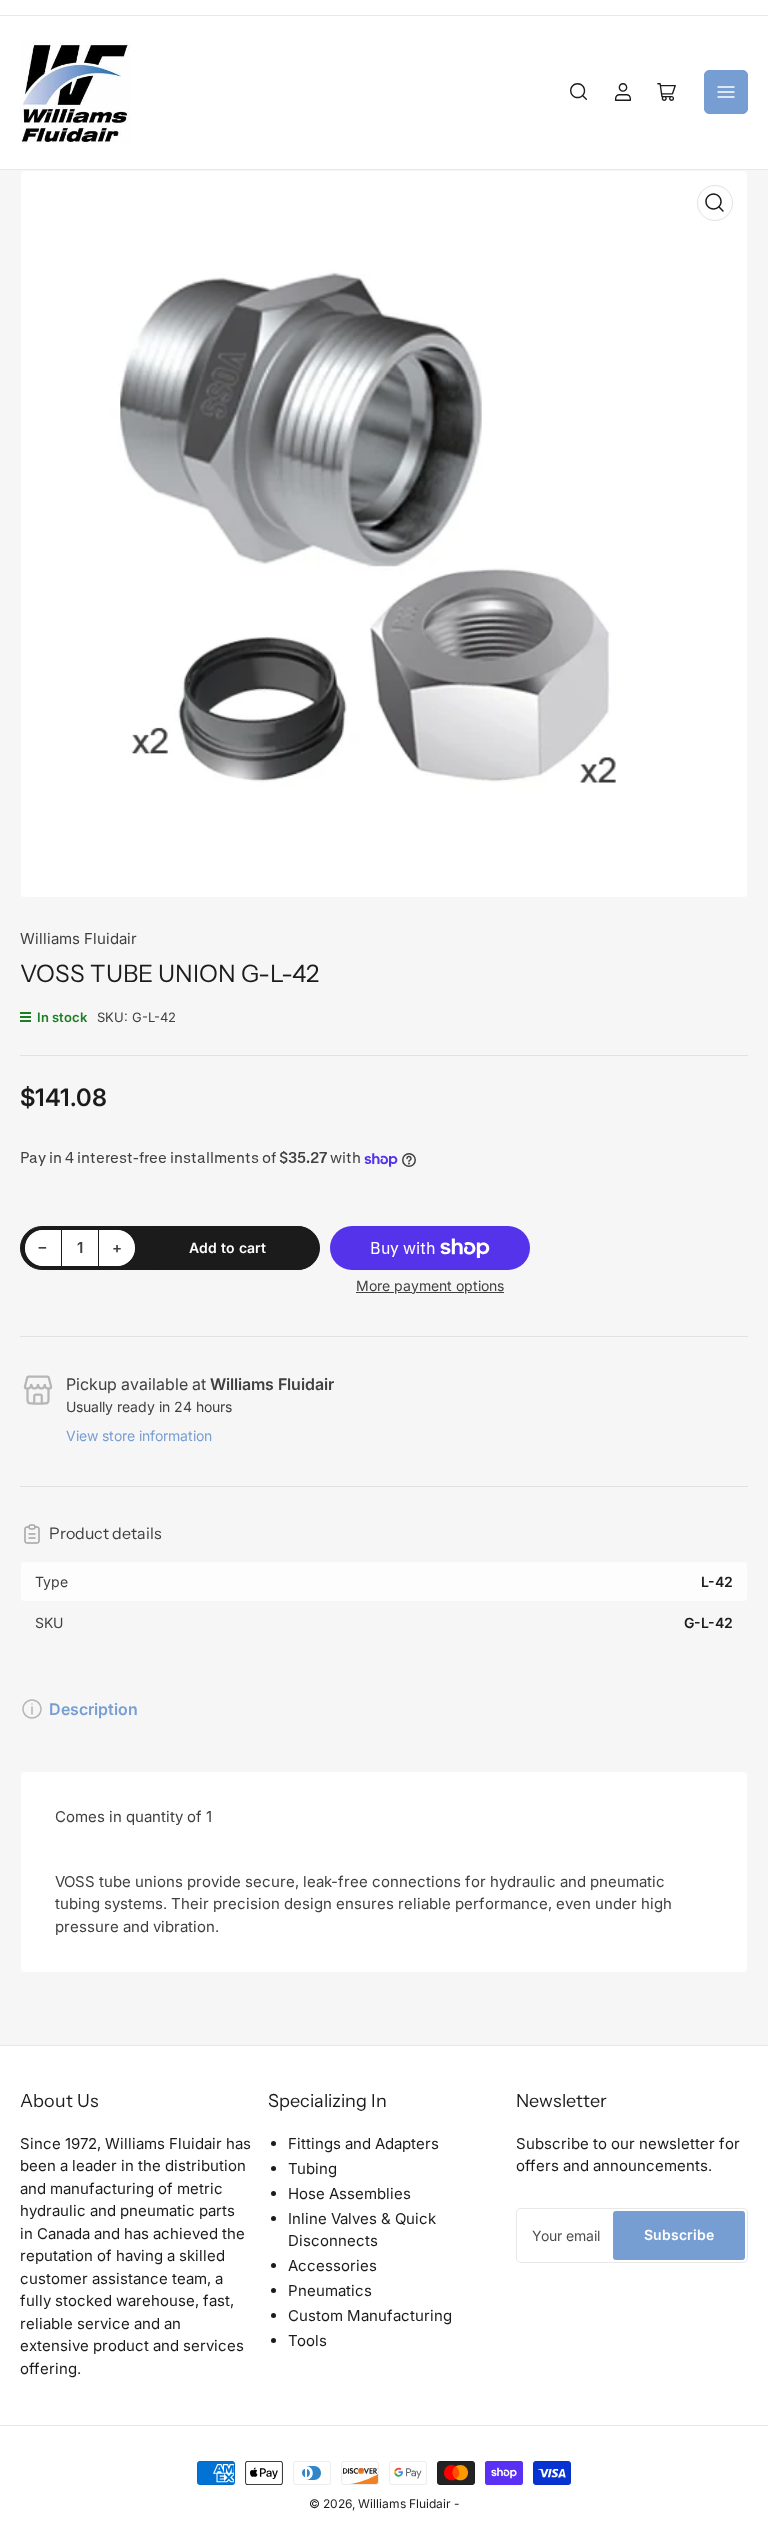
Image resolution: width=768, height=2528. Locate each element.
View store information (139, 1435)
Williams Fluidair (78, 938)
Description (93, 1709)
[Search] (579, 92)
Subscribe (679, 2234)
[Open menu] (726, 92)
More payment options (430, 1285)
